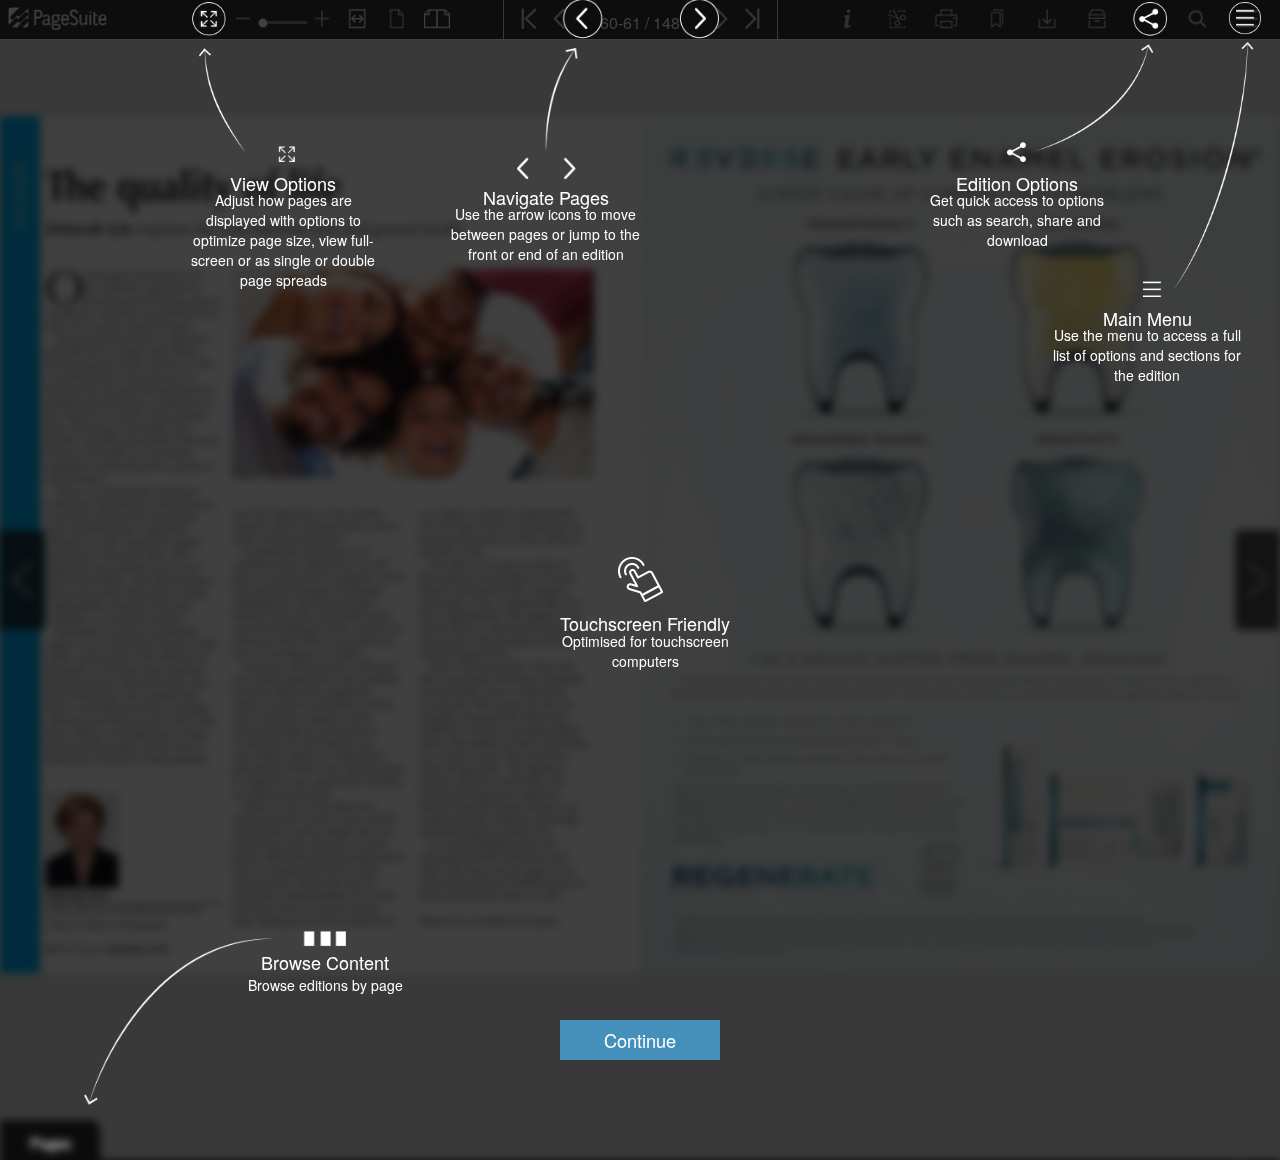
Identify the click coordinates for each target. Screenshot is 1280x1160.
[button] (640, 1040)
